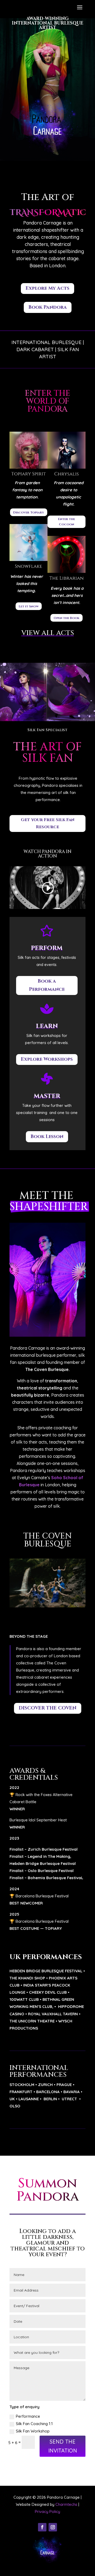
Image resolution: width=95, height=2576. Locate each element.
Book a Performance (47, 985)
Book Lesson (47, 1137)
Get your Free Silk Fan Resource (48, 823)
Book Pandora (48, 307)
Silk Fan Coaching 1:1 (34, 2424)
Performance (28, 2416)
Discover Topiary (29, 512)
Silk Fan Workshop (33, 2431)
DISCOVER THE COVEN (48, 1708)
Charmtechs (66, 2504)
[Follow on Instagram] (53, 2527)
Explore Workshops (47, 1059)
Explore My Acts (47, 288)
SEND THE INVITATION (63, 2446)
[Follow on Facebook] (42, 2527)
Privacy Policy (47, 2511)
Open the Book (66, 618)
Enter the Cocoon (66, 522)
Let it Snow (29, 606)
